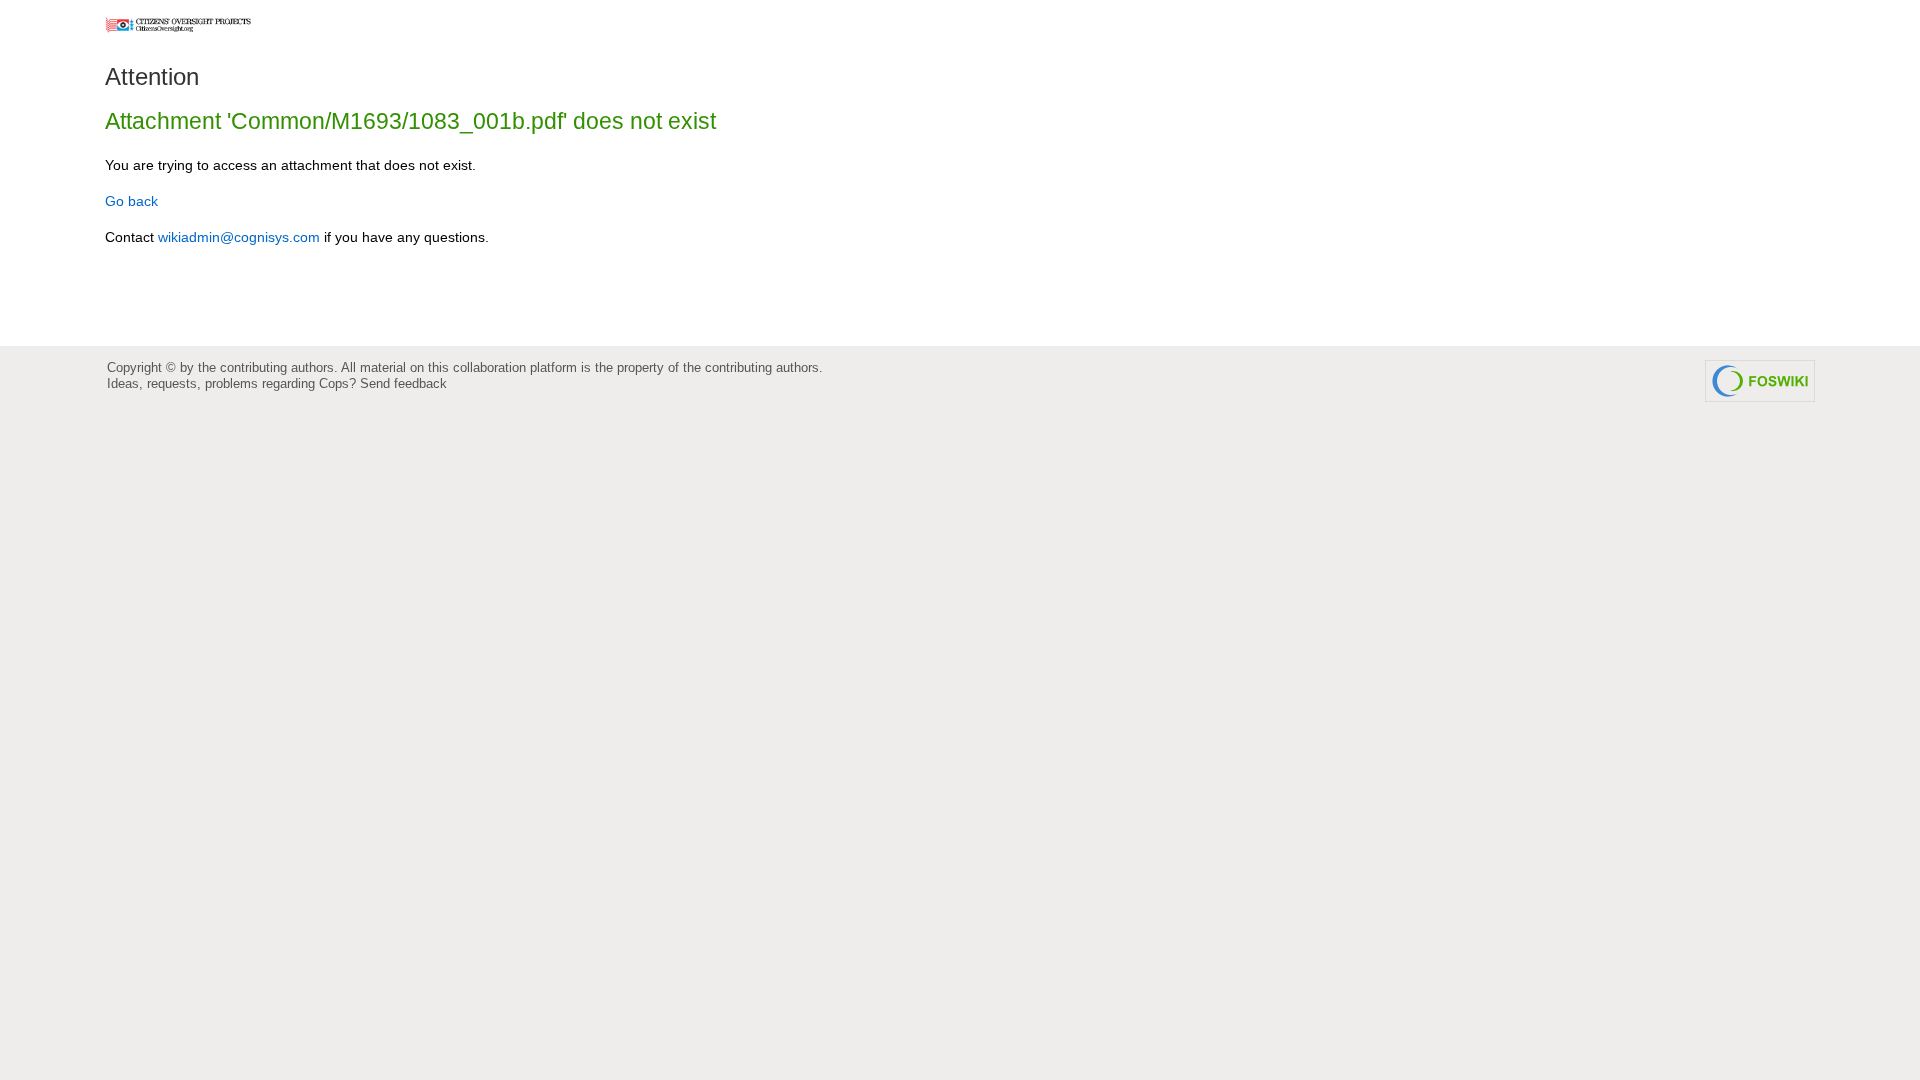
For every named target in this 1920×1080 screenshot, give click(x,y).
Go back (131, 201)
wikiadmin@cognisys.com (239, 237)
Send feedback (403, 383)
